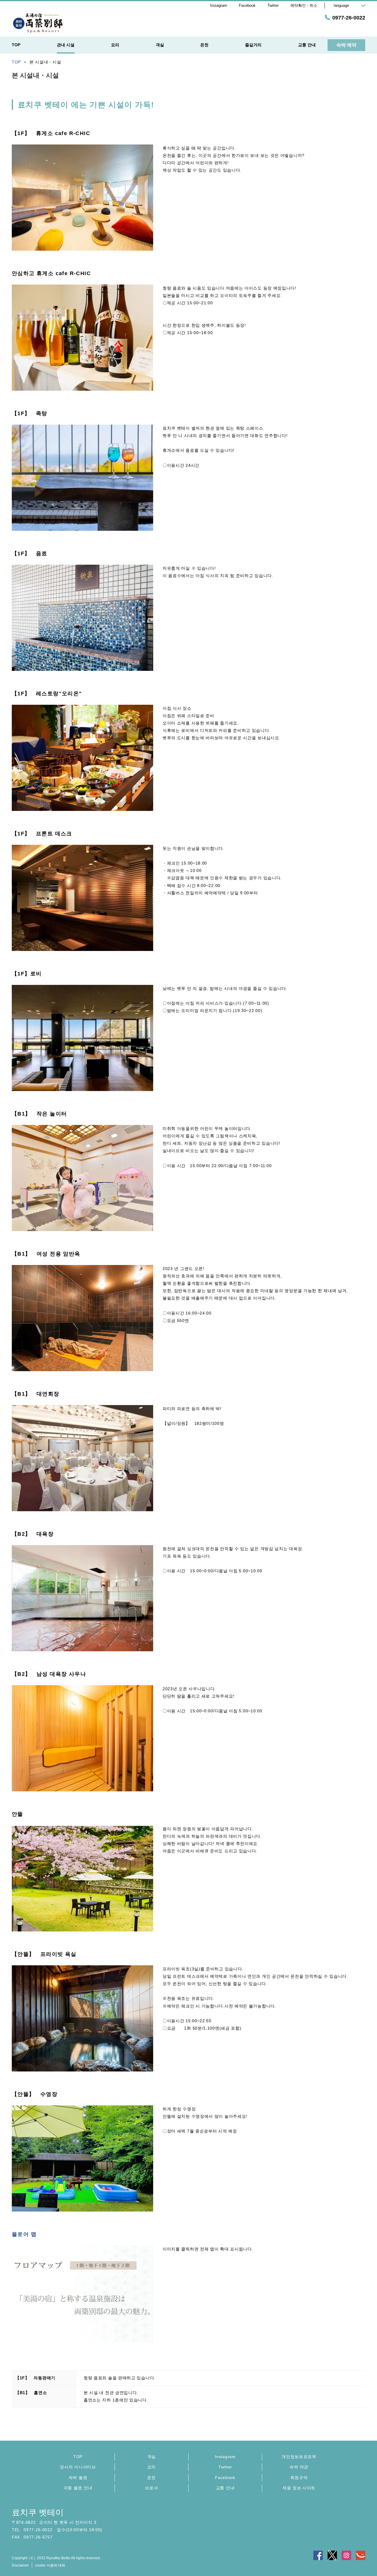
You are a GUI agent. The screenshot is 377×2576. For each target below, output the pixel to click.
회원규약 (299, 2478)
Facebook (225, 2478)
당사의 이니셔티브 (78, 2467)
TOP (78, 2457)
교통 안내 (225, 2488)
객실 (152, 2457)
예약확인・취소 (304, 5)
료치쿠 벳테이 (38, 2512)
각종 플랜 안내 (78, 2488)
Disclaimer (20, 2565)
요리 (152, 2467)
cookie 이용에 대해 (50, 2565)
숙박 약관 (299, 2467)
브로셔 (151, 2488)
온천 (152, 2478)
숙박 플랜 (78, 2478)
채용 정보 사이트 (299, 2488)
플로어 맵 (24, 2234)
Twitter (225, 2467)
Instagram (225, 2457)
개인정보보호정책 (299, 2457)
